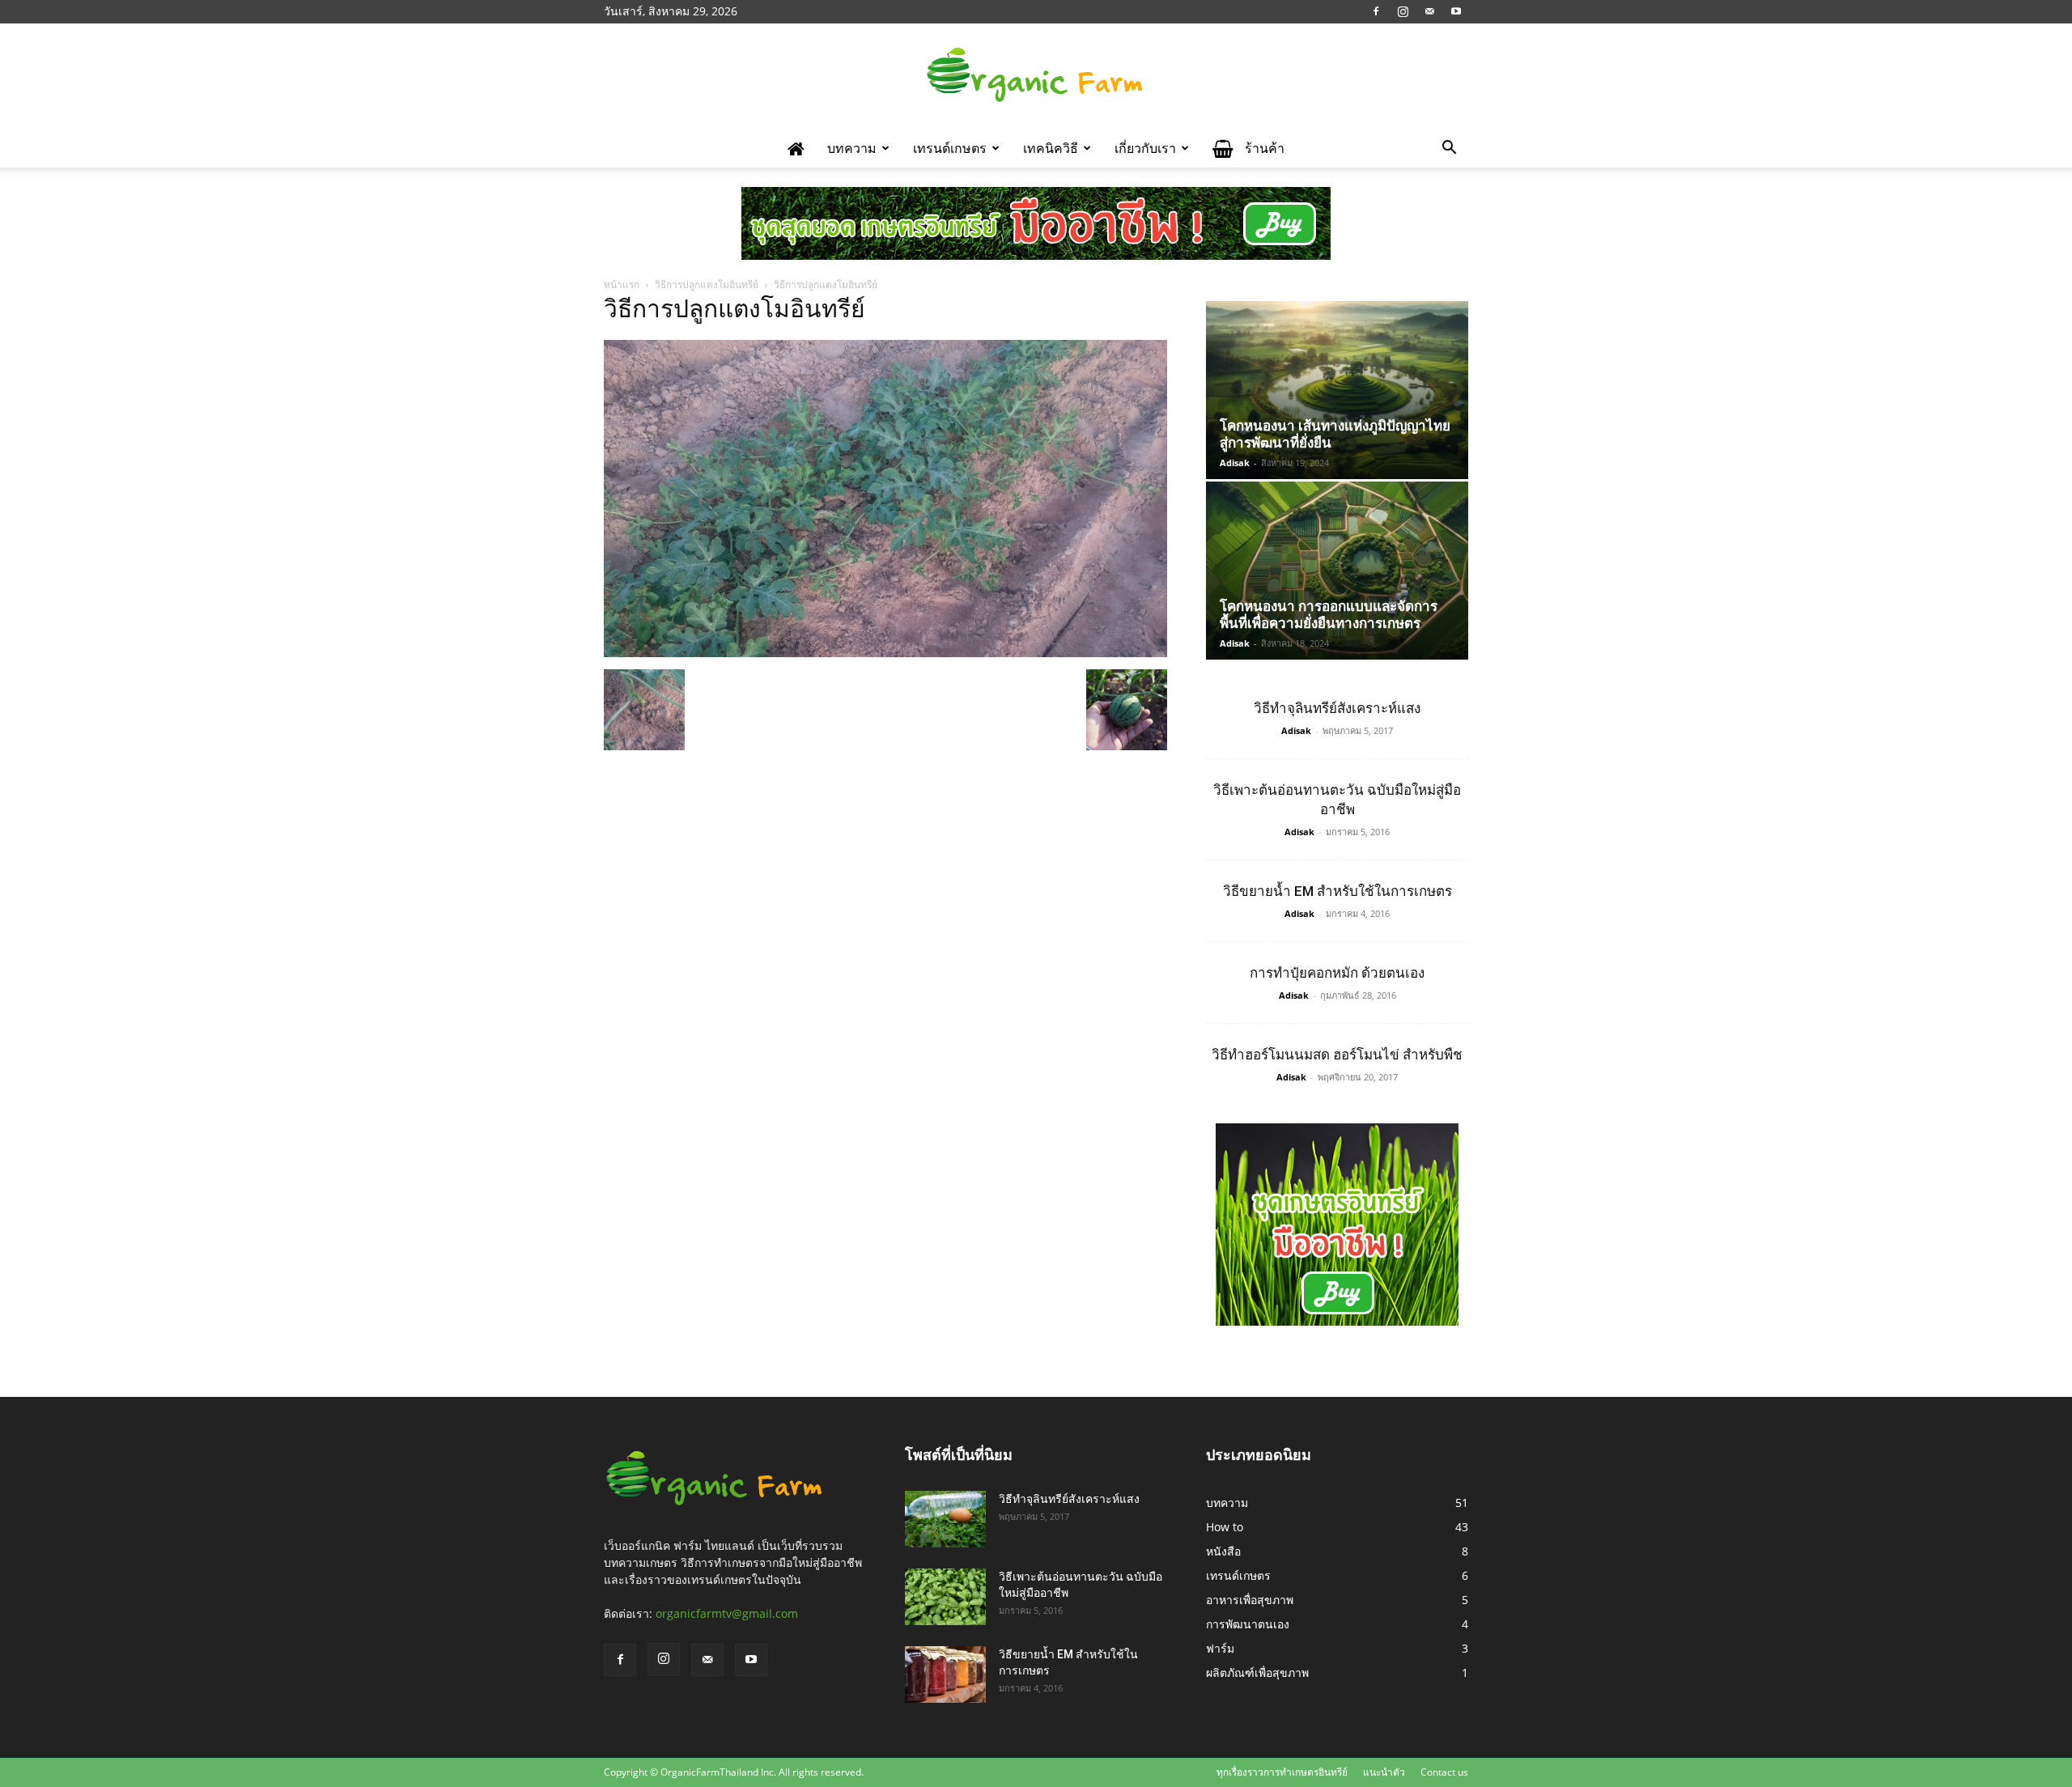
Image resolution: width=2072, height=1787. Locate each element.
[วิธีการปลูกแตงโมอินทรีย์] (885, 653)
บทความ (852, 148)
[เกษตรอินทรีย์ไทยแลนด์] (1036, 77)
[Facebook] (1376, 11)
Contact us (1444, 1772)
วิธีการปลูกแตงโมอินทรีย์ (707, 284)
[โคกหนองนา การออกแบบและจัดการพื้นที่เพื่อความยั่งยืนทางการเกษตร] (1337, 571)
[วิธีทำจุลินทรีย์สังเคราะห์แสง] (945, 1519)
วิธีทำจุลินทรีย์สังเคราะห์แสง (1337, 708)
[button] (1449, 149)
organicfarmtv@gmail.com (727, 1613)
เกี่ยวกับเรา (1145, 148)
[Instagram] (1403, 11)
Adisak (1235, 463)
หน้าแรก (622, 284)
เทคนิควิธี (1051, 148)
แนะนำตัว (1384, 1772)
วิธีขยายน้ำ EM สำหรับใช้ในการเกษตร (1337, 891)
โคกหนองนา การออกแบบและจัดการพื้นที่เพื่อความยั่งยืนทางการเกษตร (1329, 615)
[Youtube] (1456, 11)
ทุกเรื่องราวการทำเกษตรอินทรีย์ (1282, 1772)
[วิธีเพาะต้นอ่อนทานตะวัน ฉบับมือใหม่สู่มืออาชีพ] (945, 1597)
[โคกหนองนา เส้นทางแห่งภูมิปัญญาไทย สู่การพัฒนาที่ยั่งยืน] (1337, 390)
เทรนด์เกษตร (950, 148)
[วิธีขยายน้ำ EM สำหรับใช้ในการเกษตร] (945, 1675)
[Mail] (1429, 11)
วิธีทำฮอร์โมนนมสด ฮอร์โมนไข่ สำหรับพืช (1337, 1055)
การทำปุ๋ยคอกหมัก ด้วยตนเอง (1337, 973)
